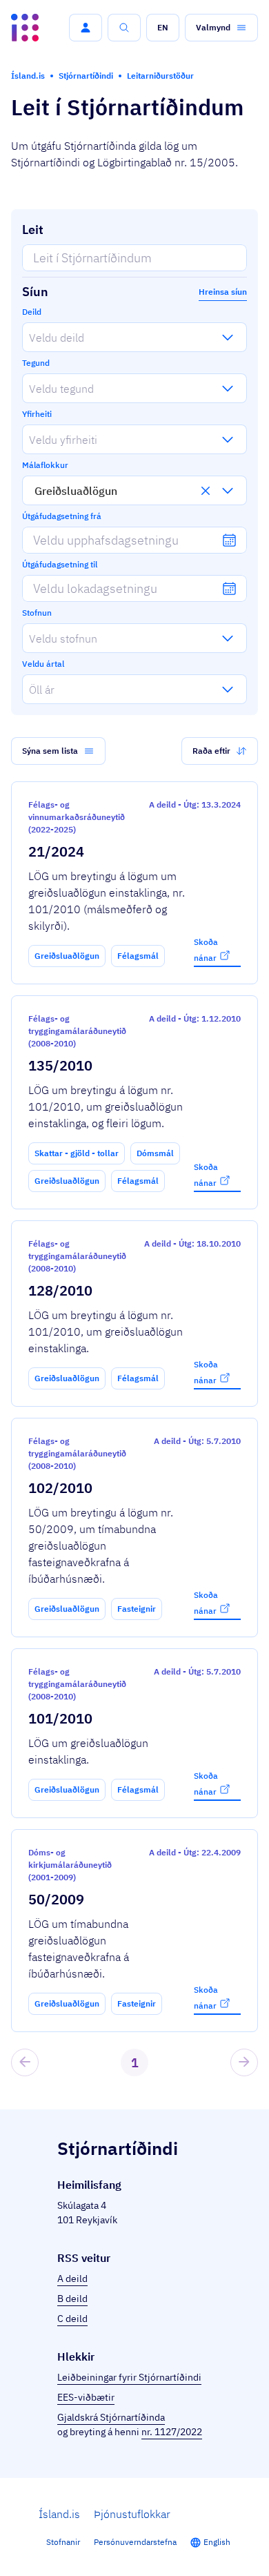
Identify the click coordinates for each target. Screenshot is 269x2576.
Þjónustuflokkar (132, 2514)
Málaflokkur (45, 465)
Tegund (36, 363)
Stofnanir (63, 2542)
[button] (86, 28)
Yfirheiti (37, 414)
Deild (32, 312)
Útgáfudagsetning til (60, 564)
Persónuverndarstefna (135, 2542)
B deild (72, 2299)
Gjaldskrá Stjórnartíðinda (111, 2417)
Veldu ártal (43, 664)
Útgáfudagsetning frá (62, 516)
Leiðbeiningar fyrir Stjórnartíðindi (129, 2377)
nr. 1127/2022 (172, 2432)
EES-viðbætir (86, 2397)
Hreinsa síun (223, 292)
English (217, 2542)
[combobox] (29, 337)
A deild (72, 2279)
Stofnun (37, 613)
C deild (72, 2319)
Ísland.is (59, 2514)
